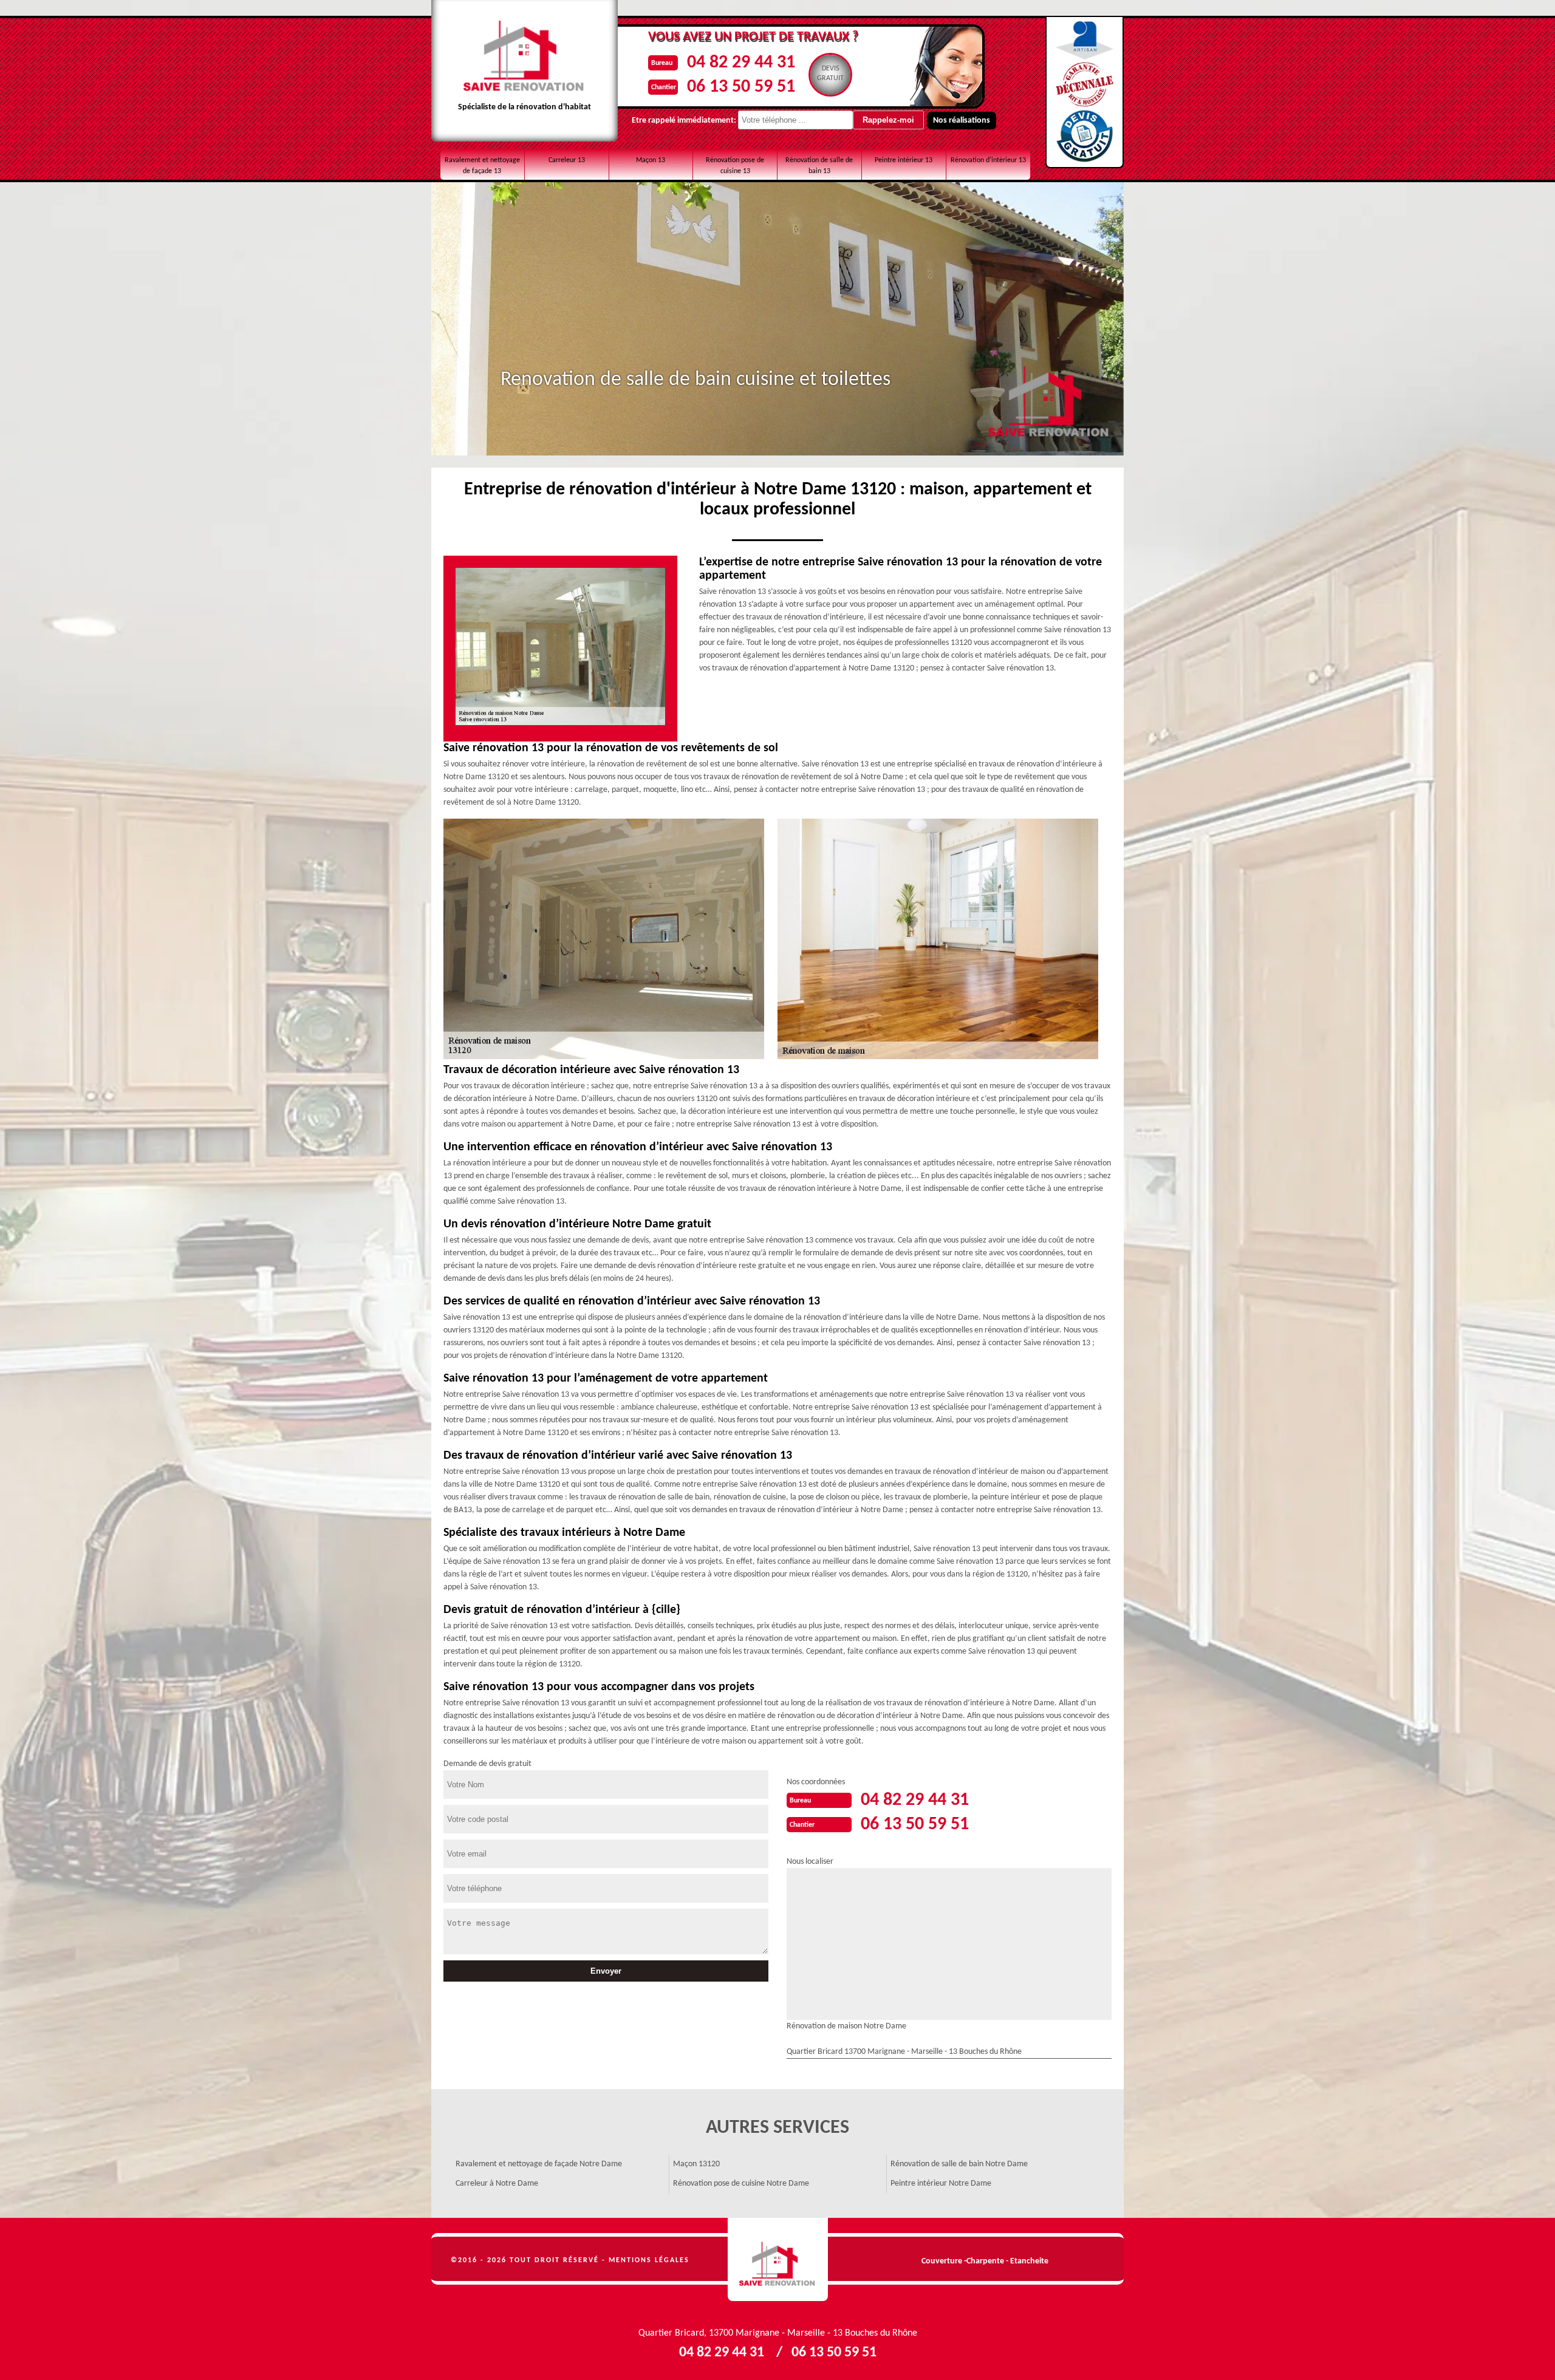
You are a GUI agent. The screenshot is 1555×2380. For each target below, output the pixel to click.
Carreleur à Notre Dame (497, 2184)
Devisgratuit (830, 73)
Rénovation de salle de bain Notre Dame (959, 2164)
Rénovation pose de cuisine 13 (735, 166)
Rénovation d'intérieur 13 (988, 160)
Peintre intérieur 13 (904, 160)
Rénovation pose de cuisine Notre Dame (741, 2184)
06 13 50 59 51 (741, 87)
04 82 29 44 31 (741, 63)
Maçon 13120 (696, 2164)
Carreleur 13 (567, 160)
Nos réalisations (962, 121)
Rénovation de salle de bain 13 (819, 166)
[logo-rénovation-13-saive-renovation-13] (778, 2260)
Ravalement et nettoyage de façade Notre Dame (539, 2164)
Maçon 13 (651, 160)
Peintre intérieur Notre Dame (941, 2184)
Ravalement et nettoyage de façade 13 (482, 166)
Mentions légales (649, 2260)
